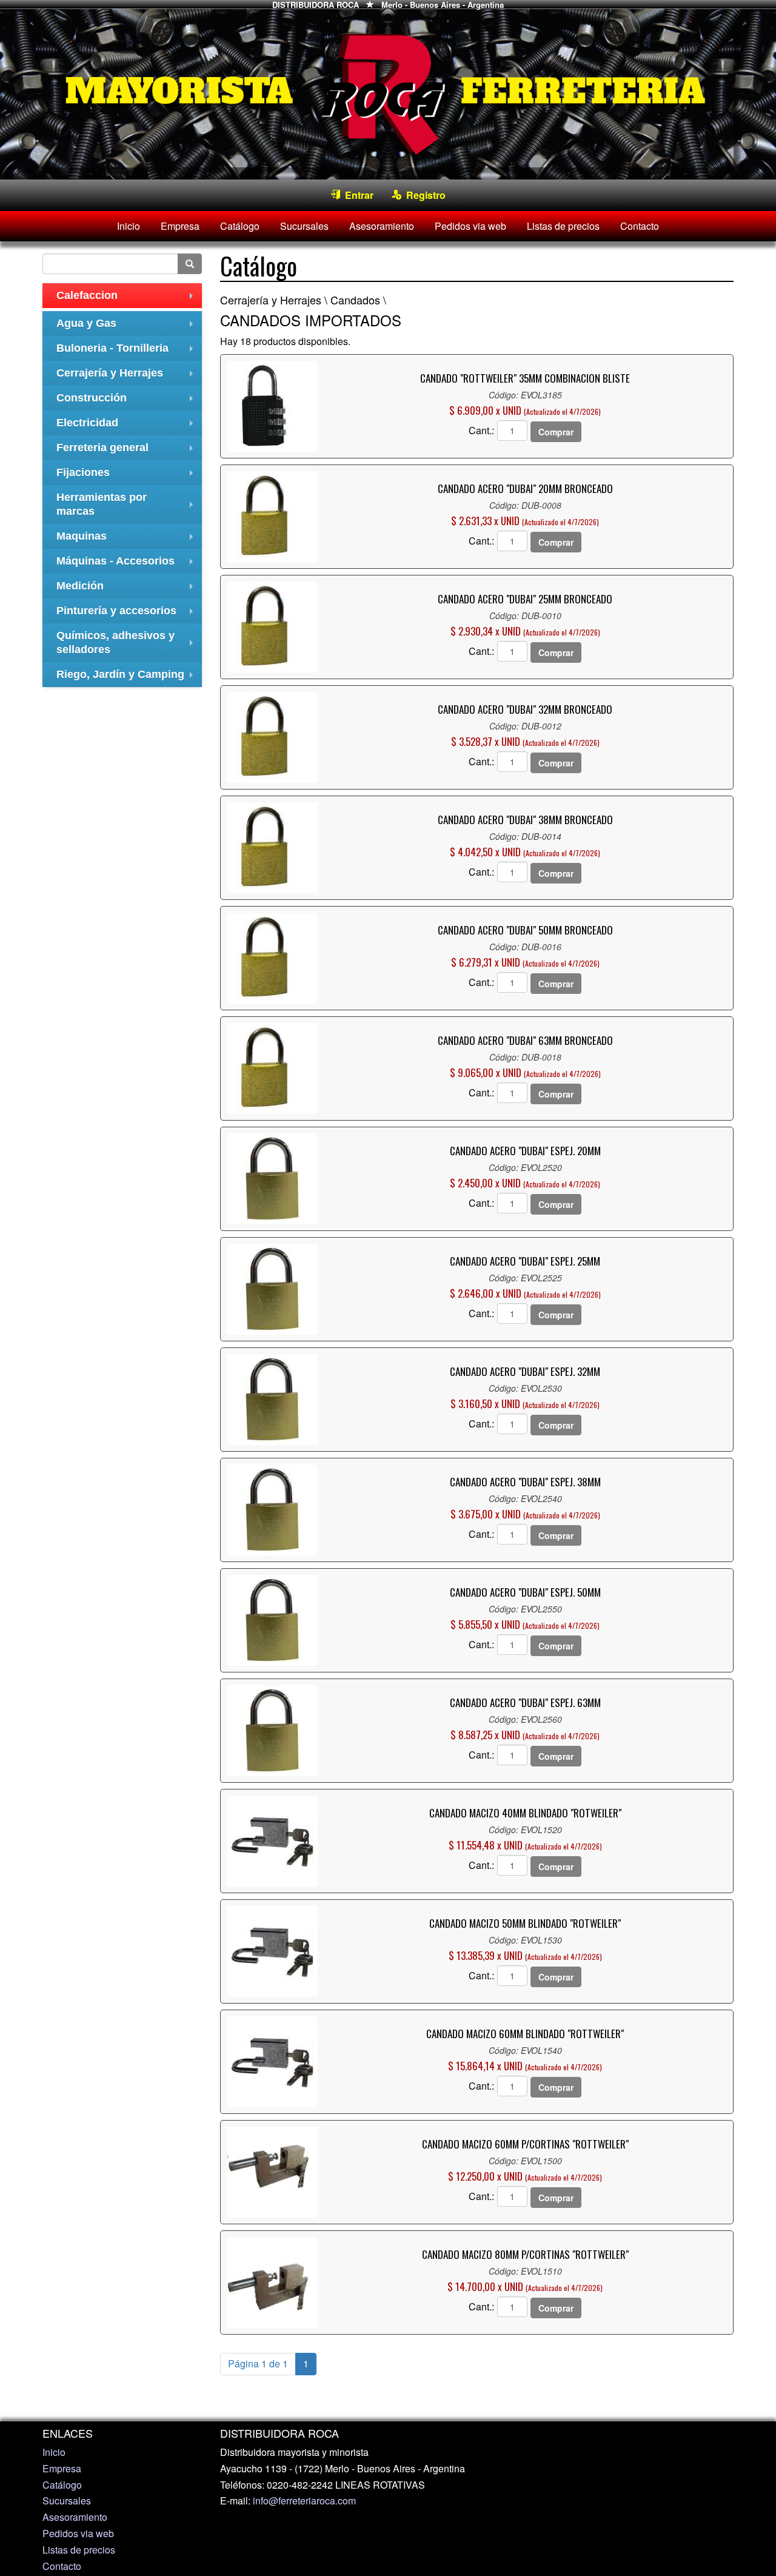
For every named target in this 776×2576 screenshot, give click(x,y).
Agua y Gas (128, 327)
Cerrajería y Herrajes (128, 376)
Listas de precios (563, 226)
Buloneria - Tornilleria (128, 351)
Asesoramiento (382, 226)
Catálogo (240, 226)
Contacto (640, 226)
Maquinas (128, 539)
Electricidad (128, 426)
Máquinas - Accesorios (128, 564)
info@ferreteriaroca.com (304, 2501)
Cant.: (481, 431)
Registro (423, 195)
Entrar (357, 195)
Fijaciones (128, 476)
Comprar (556, 432)
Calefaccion (128, 299)
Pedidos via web (470, 226)
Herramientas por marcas (128, 506)
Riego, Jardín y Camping (128, 678)
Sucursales (304, 226)
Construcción (128, 401)
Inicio (129, 226)
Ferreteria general (128, 451)
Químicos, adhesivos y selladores (128, 644)
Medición (128, 589)
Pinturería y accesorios (128, 614)
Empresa (180, 226)
